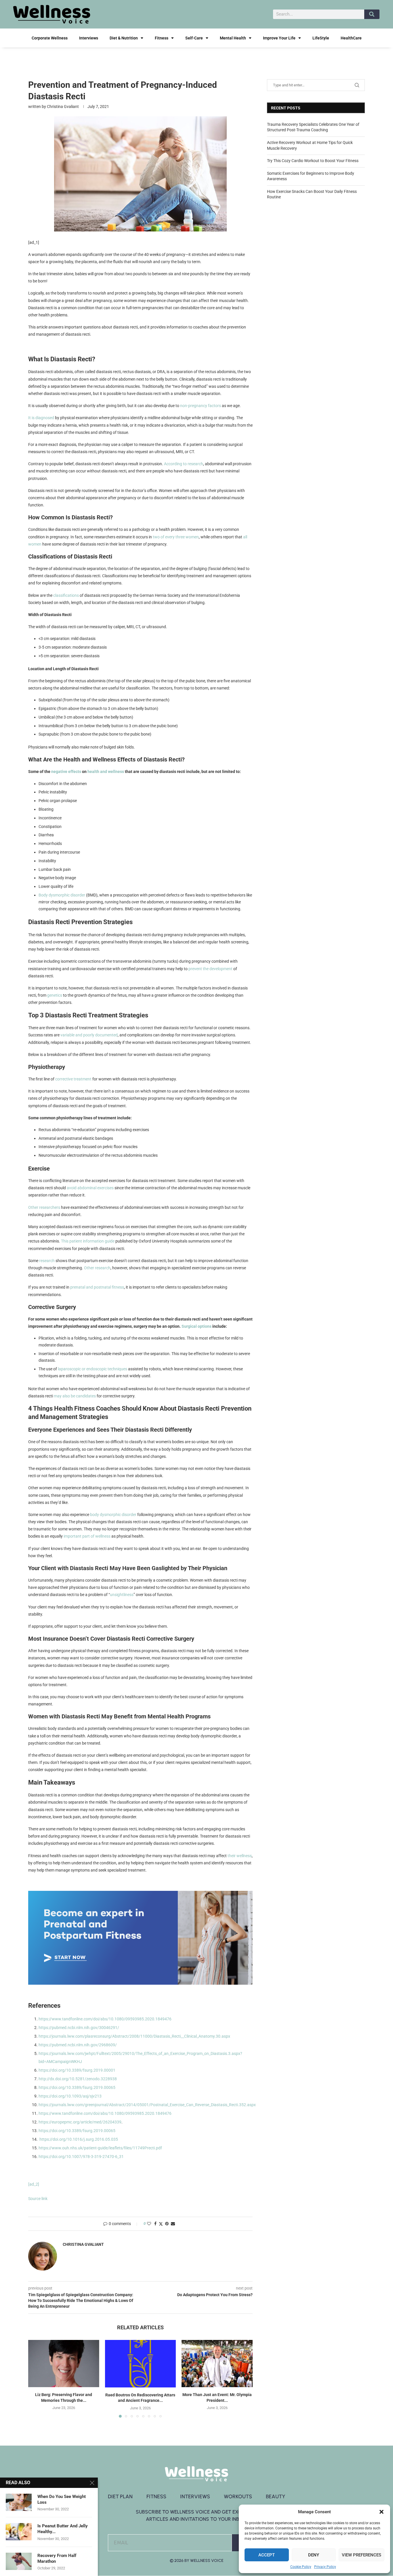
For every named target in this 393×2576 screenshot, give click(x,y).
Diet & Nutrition (124, 38)
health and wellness (106, 772)
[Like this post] (149, 2224)
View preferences (361, 2555)
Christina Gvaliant (63, 107)
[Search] (372, 14)
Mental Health (233, 38)
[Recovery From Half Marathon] (19, 2561)
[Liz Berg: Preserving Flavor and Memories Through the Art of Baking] (64, 2364)
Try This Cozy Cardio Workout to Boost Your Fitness (313, 161)
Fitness (162, 38)
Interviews (89, 38)
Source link (38, 2199)
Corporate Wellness (50, 38)
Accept (267, 2555)
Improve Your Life (279, 38)
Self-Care (194, 38)
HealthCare (351, 38)
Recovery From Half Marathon (57, 2558)
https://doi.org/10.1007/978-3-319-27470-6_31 (81, 2157)
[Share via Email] (173, 2224)
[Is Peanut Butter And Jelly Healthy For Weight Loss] (19, 2532)
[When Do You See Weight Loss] (19, 2502)
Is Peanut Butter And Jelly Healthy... (63, 2529)
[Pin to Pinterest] (167, 2224)
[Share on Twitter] (161, 2224)
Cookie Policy (301, 2567)
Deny (314, 2555)
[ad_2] (34, 2184)
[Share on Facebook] (155, 2224)
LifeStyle (321, 38)
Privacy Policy (325, 2567)
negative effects (67, 772)
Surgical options (197, 1326)
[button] (381, 2512)
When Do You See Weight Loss (62, 2499)
